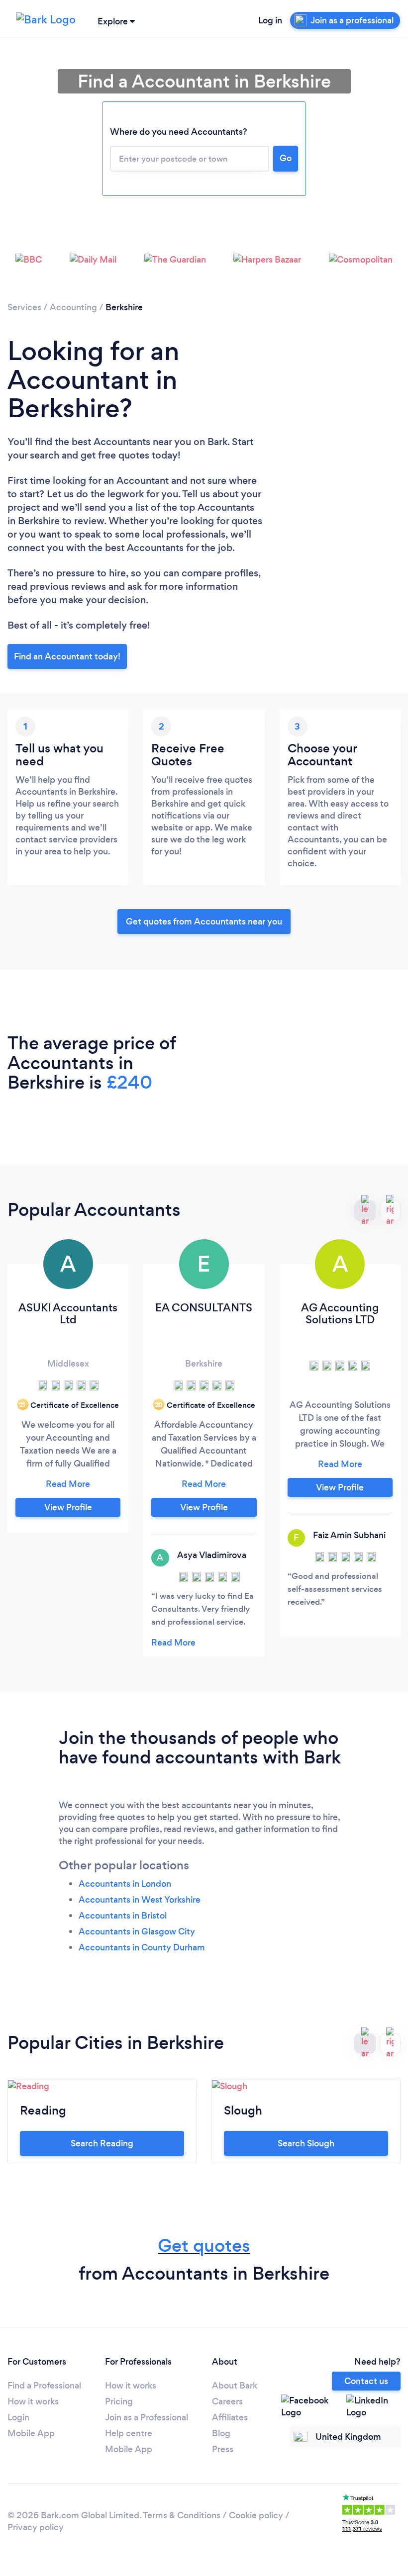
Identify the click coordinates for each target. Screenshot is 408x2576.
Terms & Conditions (182, 2515)
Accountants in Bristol (123, 1916)
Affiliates (230, 2417)
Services (24, 307)
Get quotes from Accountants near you (204, 921)
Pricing (119, 2401)
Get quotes (204, 2246)
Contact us (366, 2381)
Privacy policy (36, 2527)
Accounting (73, 307)
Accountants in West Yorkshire (140, 1900)
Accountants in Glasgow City (137, 1932)
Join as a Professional (147, 2417)
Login (18, 2417)
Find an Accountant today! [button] (67, 656)
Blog (221, 2433)
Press (223, 2449)
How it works (33, 2401)
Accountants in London (125, 1884)
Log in (270, 20)
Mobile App (31, 2433)
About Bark (235, 2386)
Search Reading (102, 2143)
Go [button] (286, 158)
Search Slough (306, 2143)
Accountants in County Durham (142, 1947)
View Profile (68, 1507)
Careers (227, 2401)
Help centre (129, 2433)
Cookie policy (256, 2515)
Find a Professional (44, 2386)
